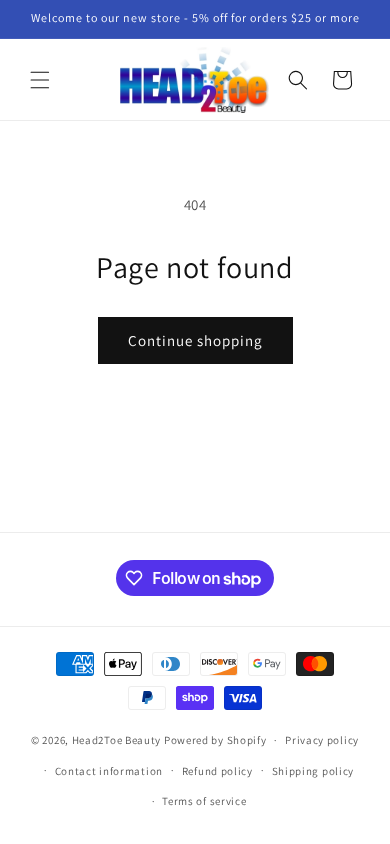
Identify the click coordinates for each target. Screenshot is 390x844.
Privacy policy (322, 740)
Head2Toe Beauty (117, 740)
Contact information (109, 771)
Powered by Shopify (215, 740)
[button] (40, 80)
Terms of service (204, 801)
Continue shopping (195, 340)
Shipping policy (313, 771)
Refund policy (217, 771)
